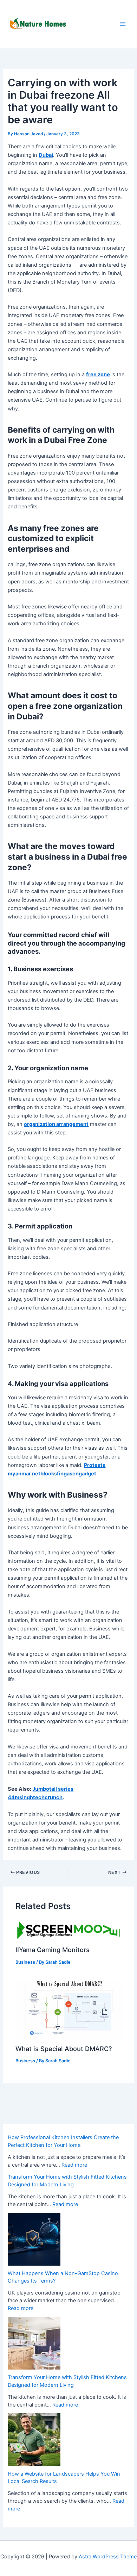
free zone (98, 374)
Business (25, 1962)
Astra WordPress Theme (108, 2557)
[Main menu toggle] (123, 24)
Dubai (46, 155)
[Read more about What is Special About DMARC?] (68, 2009)
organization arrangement (56, 1124)
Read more (74, 2165)
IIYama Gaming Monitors (53, 1950)
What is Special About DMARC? (64, 2049)
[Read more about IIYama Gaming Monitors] (68, 1930)
